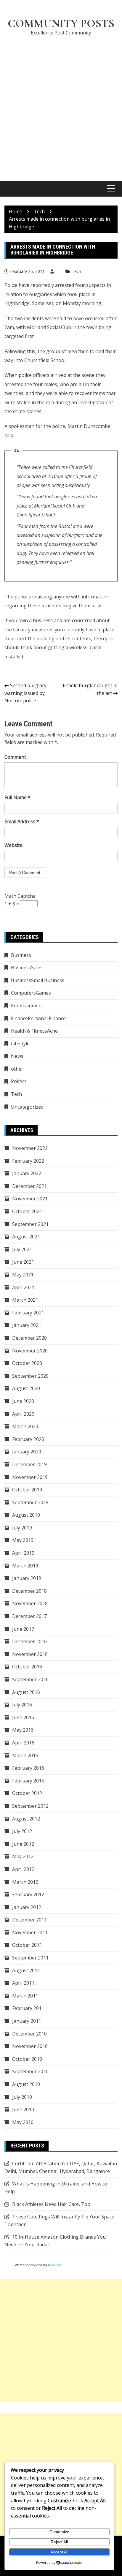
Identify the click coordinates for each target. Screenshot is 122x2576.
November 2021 (30, 1199)
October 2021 (27, 1211)
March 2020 (25, 1426)
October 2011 (27, 1945)
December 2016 (29, 1641)
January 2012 (27, 1907)
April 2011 (23, 1983)
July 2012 (22, 1831)
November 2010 (30, 2046)
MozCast (55, 2265)
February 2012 (28, 1894)
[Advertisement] (61, 105)
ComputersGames (31, 993)
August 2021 (26, 1237)
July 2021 (22, 1249)
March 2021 (25, 1300)
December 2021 (29, 1186)
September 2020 (30, 1376)
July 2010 (22, 2097)
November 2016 (30, 1654)
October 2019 (27, 1490)
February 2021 (28, 1313)
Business (21, 955)
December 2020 (29, 1338)
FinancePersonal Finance (38, 1018)
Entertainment (27, 1006)
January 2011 (27, 2021)
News (17, 1056)
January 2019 (27, 1578)
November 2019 (30, 1477)
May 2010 (23, 2122)
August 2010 (26, 2084)
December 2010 (29, 2034)
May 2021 (23, 1275)
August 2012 (26, 1819)
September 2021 (30, 1224)
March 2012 (25, 1882)
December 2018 (29, 1591)
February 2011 (28, 2008)
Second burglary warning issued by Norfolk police (25, 693)
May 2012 (23, 1856)
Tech (76, 271)
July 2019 (22, 1528)
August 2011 (26, 1970)
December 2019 (29, 1464)
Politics (19, 1081)
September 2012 (30, 1806)
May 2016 (23, 1730)
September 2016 (30, 1679)
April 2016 (23, 1743)
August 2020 (26, 1388)
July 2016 (22, 1705)
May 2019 (23, 1540)
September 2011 (30, 1958)
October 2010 (27, 2059)
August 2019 (26, 1515)
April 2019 (23, 1553)
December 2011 (29, 1920)
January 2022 (27, 1173)
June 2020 (23, 1401)
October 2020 (27, 1363)
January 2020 (27, 1452)
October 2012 (27, 1793)
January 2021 (27, 1325)
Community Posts (61, 23)
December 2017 (29, 1616)
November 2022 (30, 1148)
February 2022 (28, 1161)
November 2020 (30, 1351)
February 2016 (28, 1768)
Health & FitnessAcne (34, 1031)
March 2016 (25, 1755)
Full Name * (17, 797)
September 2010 (30, 2071)
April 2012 (23, 1869)
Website (13, 845)
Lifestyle (20, 1044)
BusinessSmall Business (38, 980)
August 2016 (26, 1692)
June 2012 (23, 1844)
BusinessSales (27, 968)
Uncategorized (27, 1107)
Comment (15, 757)
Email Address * (22, 821)
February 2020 (28, 1439)
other (17, 1069)
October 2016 (27, 1667)
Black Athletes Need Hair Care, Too (51, 2204)
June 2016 (23, 1717)
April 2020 (23, 1414)
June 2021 (23, 1262)
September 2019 (30, 1502)
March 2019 (25, 1566)
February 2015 (28, 1781)
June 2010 (23, 2109)
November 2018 (30, 1603)
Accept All (59, 2552)
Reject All (59, 2542)
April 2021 (23, 1287)
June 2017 (23, 1629)
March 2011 (25, 1996)
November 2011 (30, 1932)
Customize (59, 2532)
